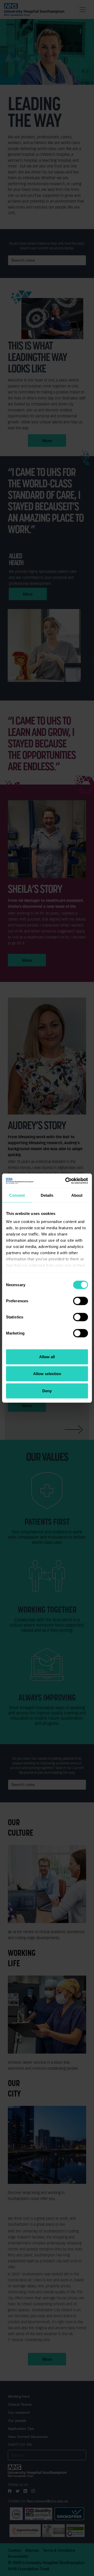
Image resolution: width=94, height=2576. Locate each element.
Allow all (47, 1357)
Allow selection (47, 1374)
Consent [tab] (17, 1195)
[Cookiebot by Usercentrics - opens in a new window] (66, 1181)
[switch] (81, 1301)
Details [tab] (47, 1195)
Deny (47, 1391)
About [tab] (77, 1195)
